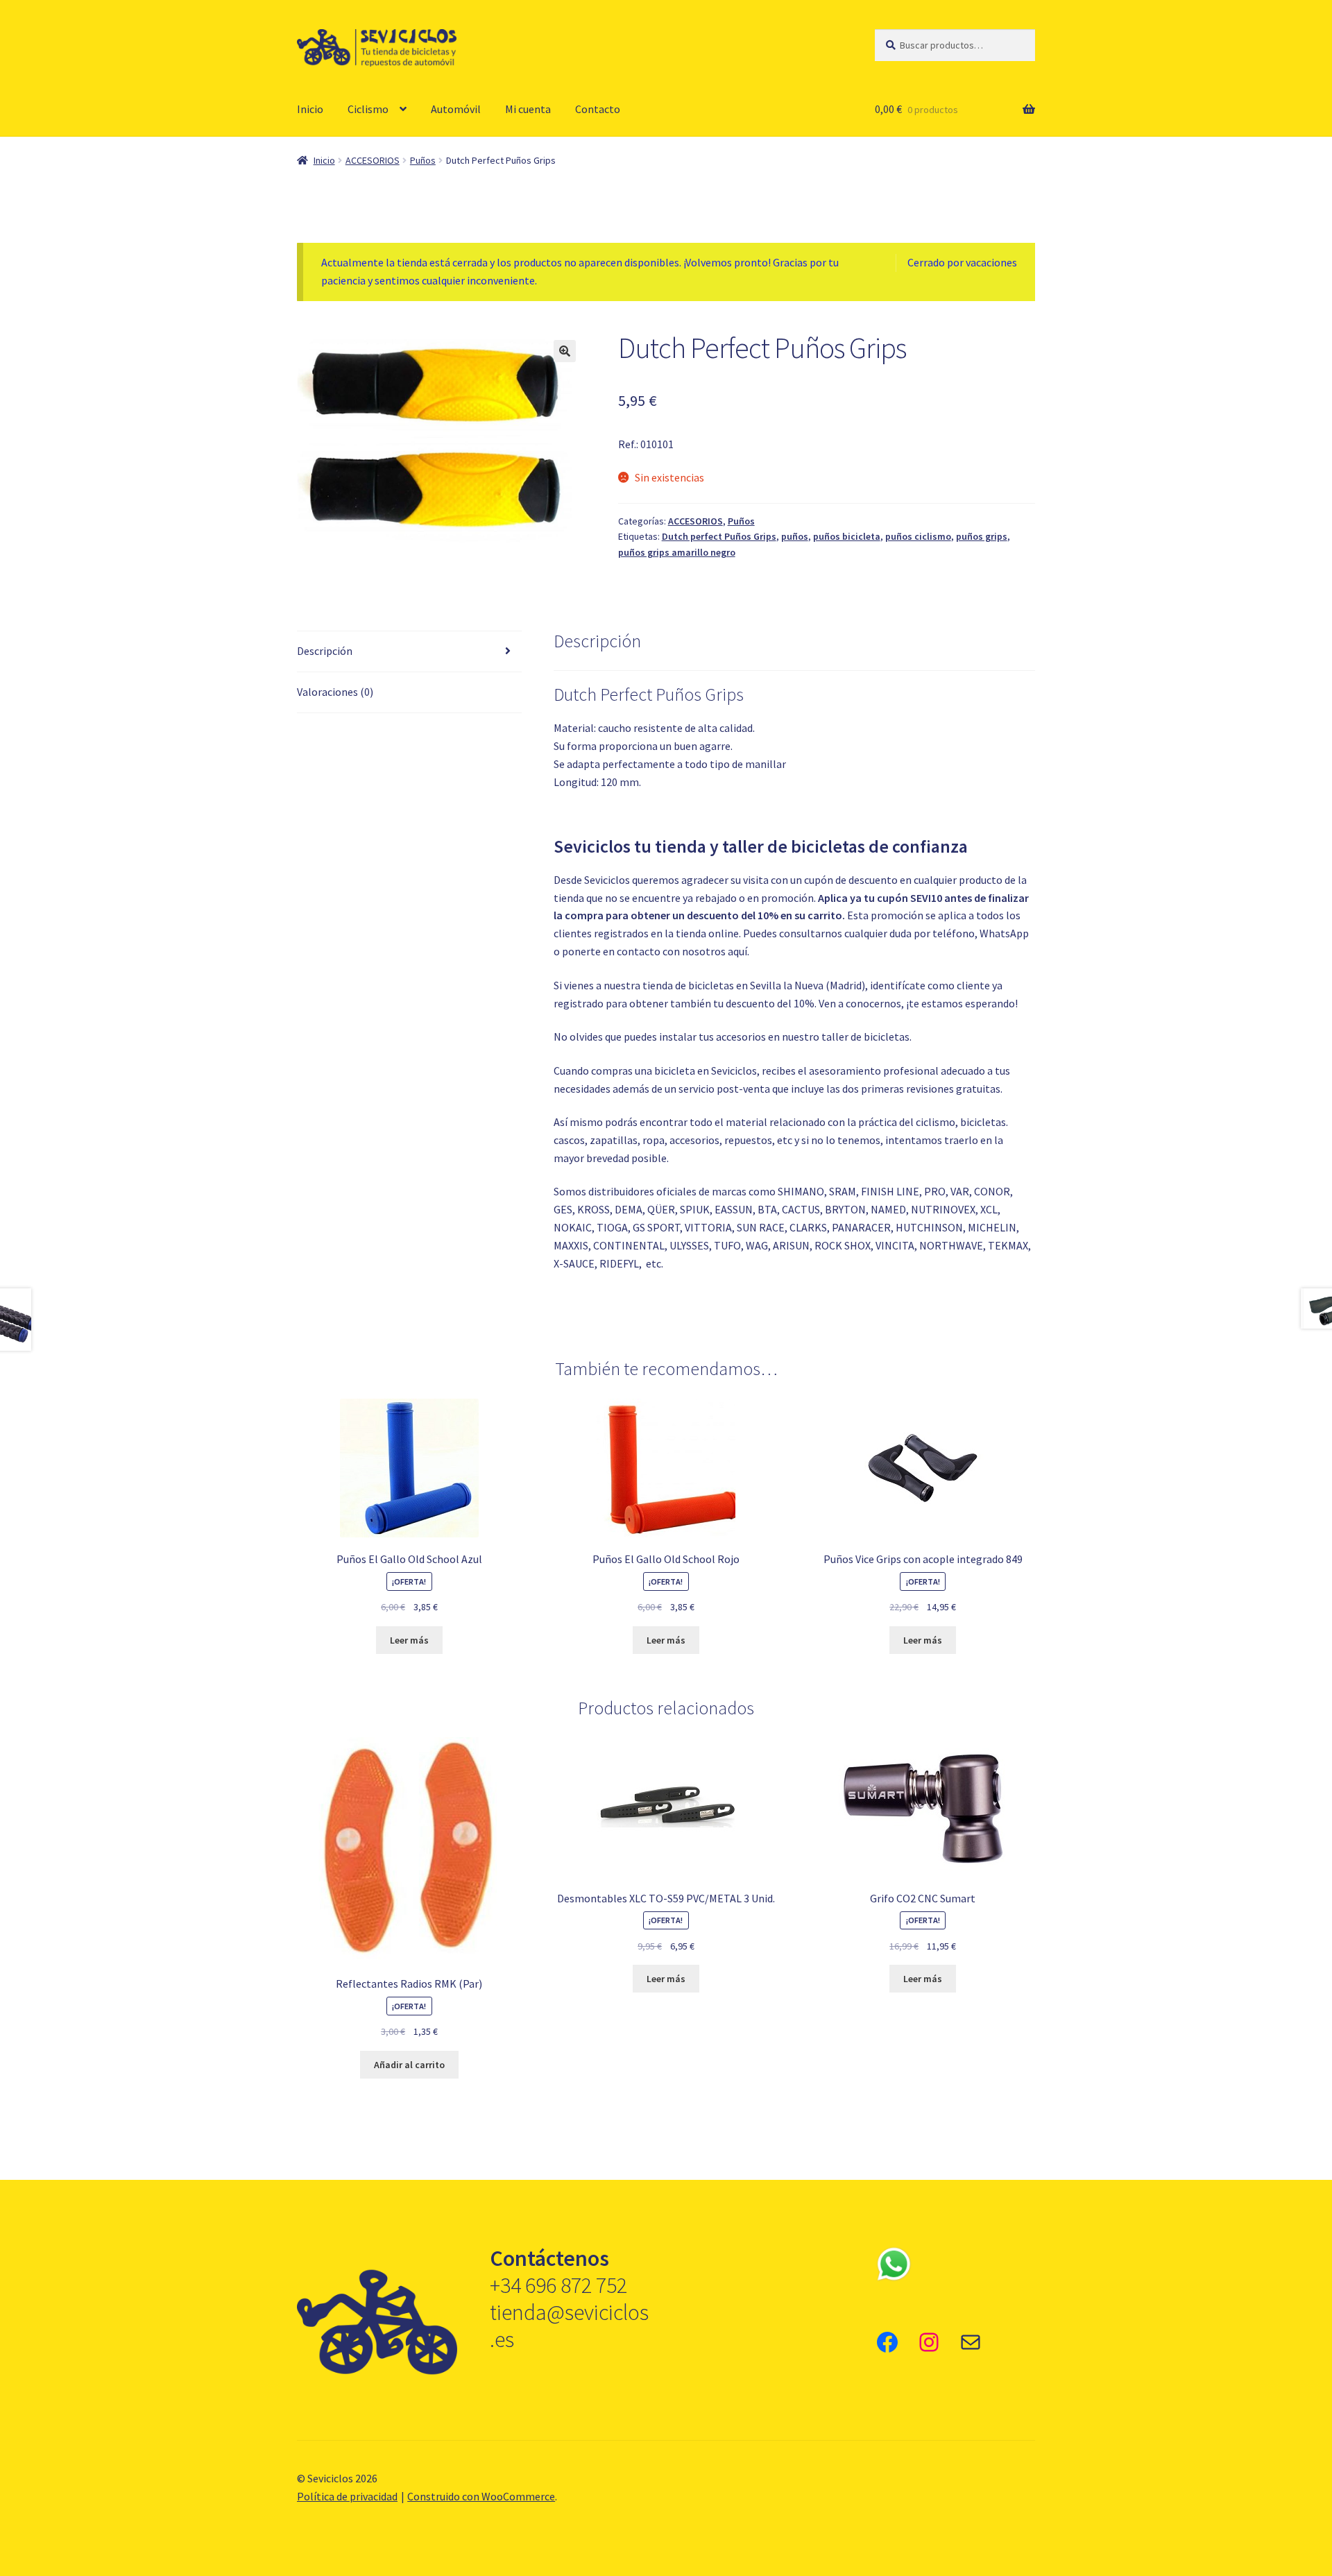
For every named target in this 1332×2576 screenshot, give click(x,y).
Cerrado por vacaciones (962, 262)
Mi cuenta (528, 109)
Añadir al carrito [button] (409, 2065)
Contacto (598, 109)
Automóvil (456, 109)
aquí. (738, 951)
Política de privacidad (347, 2496)
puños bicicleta (847, 536)
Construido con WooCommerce (481, 2496)
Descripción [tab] (325, 651)
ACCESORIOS (373, 160)
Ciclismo (368, 109)
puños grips (982, 536)
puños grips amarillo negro (677, 552)
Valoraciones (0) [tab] (335, 692)
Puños (423, 160)
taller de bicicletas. (866, 1037)
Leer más (409, 1640)
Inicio (310, 109)
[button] (565, 351)
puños (795, 536)
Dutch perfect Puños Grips (719, 536)
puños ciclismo (918, 536)
